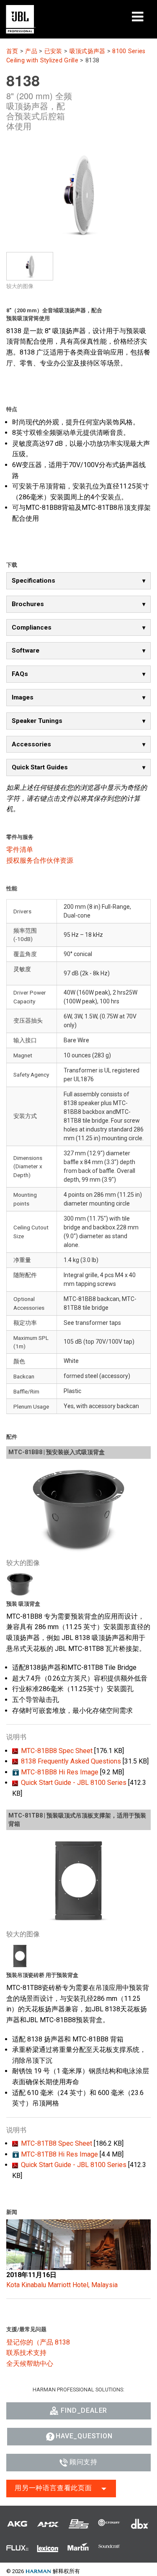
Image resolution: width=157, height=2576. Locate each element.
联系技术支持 (26, 2353)
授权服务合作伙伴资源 (40, 860)
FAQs (20, 674)
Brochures (28, 604)
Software (26, 650)
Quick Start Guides (40, 767)
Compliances (32, 627)
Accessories (31, 744)
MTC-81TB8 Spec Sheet (57, 2143)
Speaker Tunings (37, 721)
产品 (31, 51)
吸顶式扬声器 (88, 51)
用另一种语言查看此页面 (53, 2488)
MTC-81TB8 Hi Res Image (59, 2154)
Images (23, 697)
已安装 (53, 51)
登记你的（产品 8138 (38, 2342)
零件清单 (20, 850)
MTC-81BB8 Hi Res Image (60, 1772)
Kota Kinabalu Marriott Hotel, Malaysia (62, 2285)
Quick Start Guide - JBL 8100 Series (74, 1783)
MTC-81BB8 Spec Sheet (57, 1751)
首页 (12, 51)
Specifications (33, 581)
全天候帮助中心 (30, 2364)
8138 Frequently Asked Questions (71, 1761)
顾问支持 (84, 2462)
